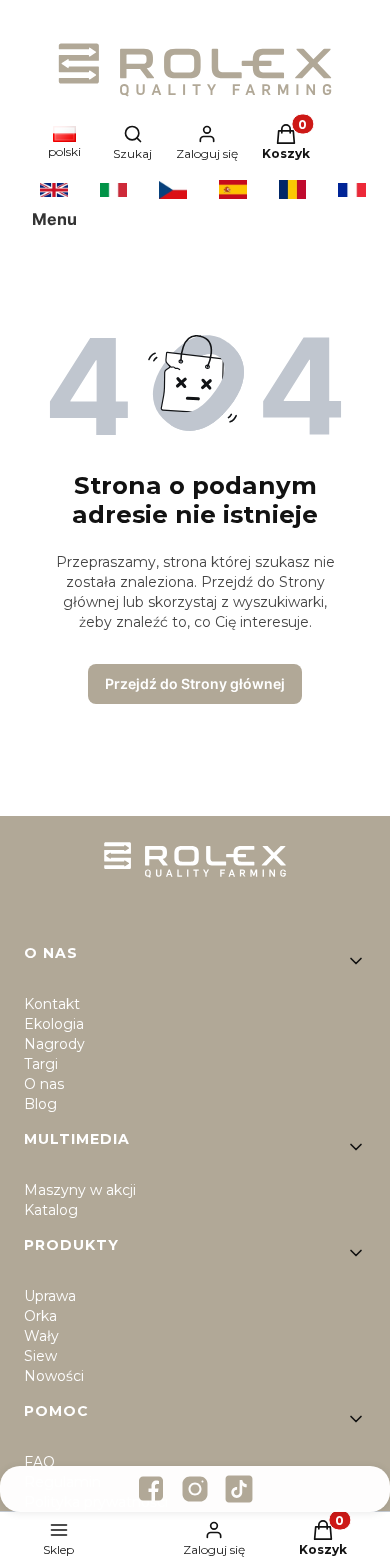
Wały (41, 1336)
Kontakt (52, 1004)
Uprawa (50, 1296)
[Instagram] (195, 1489)
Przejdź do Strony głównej (195, 683)
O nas (44, 1084)
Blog (40, 1104)
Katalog (51, 1210)
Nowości (54, 1376)
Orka (40, 1316)
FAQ (39, 1462)
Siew (40, 1356)
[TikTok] (239, 1489)
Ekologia (54, 1024)
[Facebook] (151, 1489)
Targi (41, 1064)
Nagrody (54, 1044)
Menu (54, 219)
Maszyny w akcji (80, 1190)
